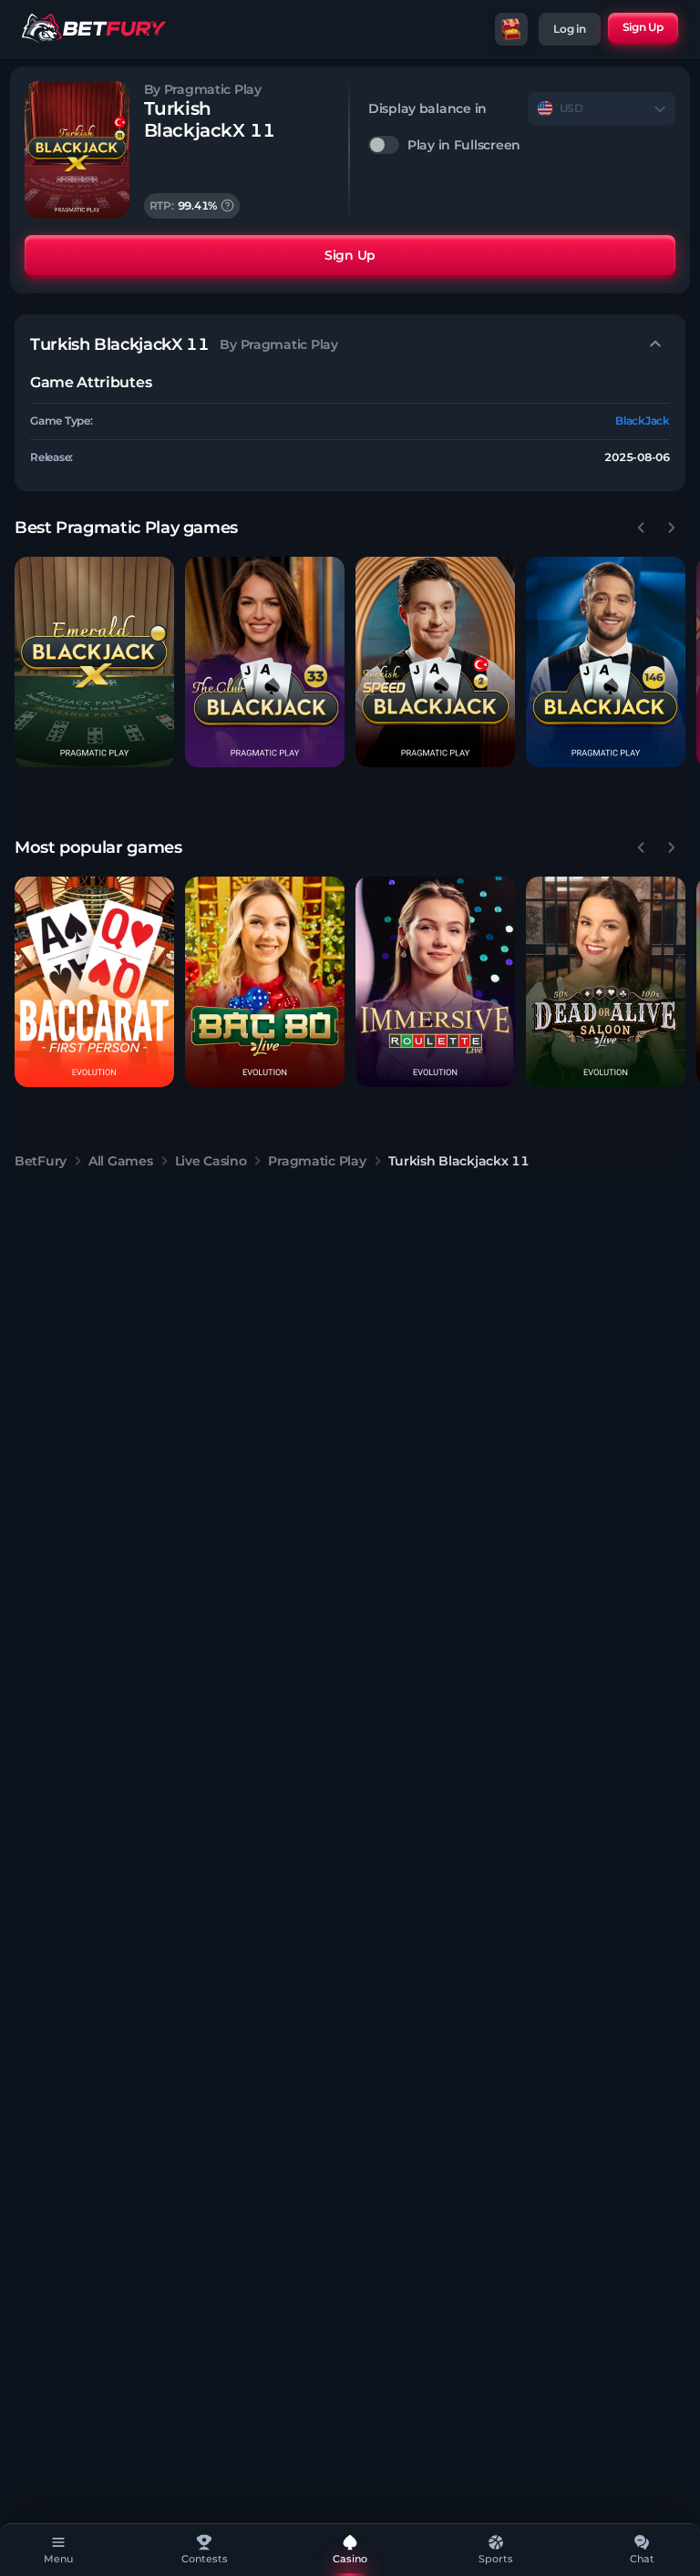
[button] (94, 662)
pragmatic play (317, 1161)
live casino (211, 1161)
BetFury (41, 1161)
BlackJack (643, 421)
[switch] (522, 145)
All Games (120, 1161)
